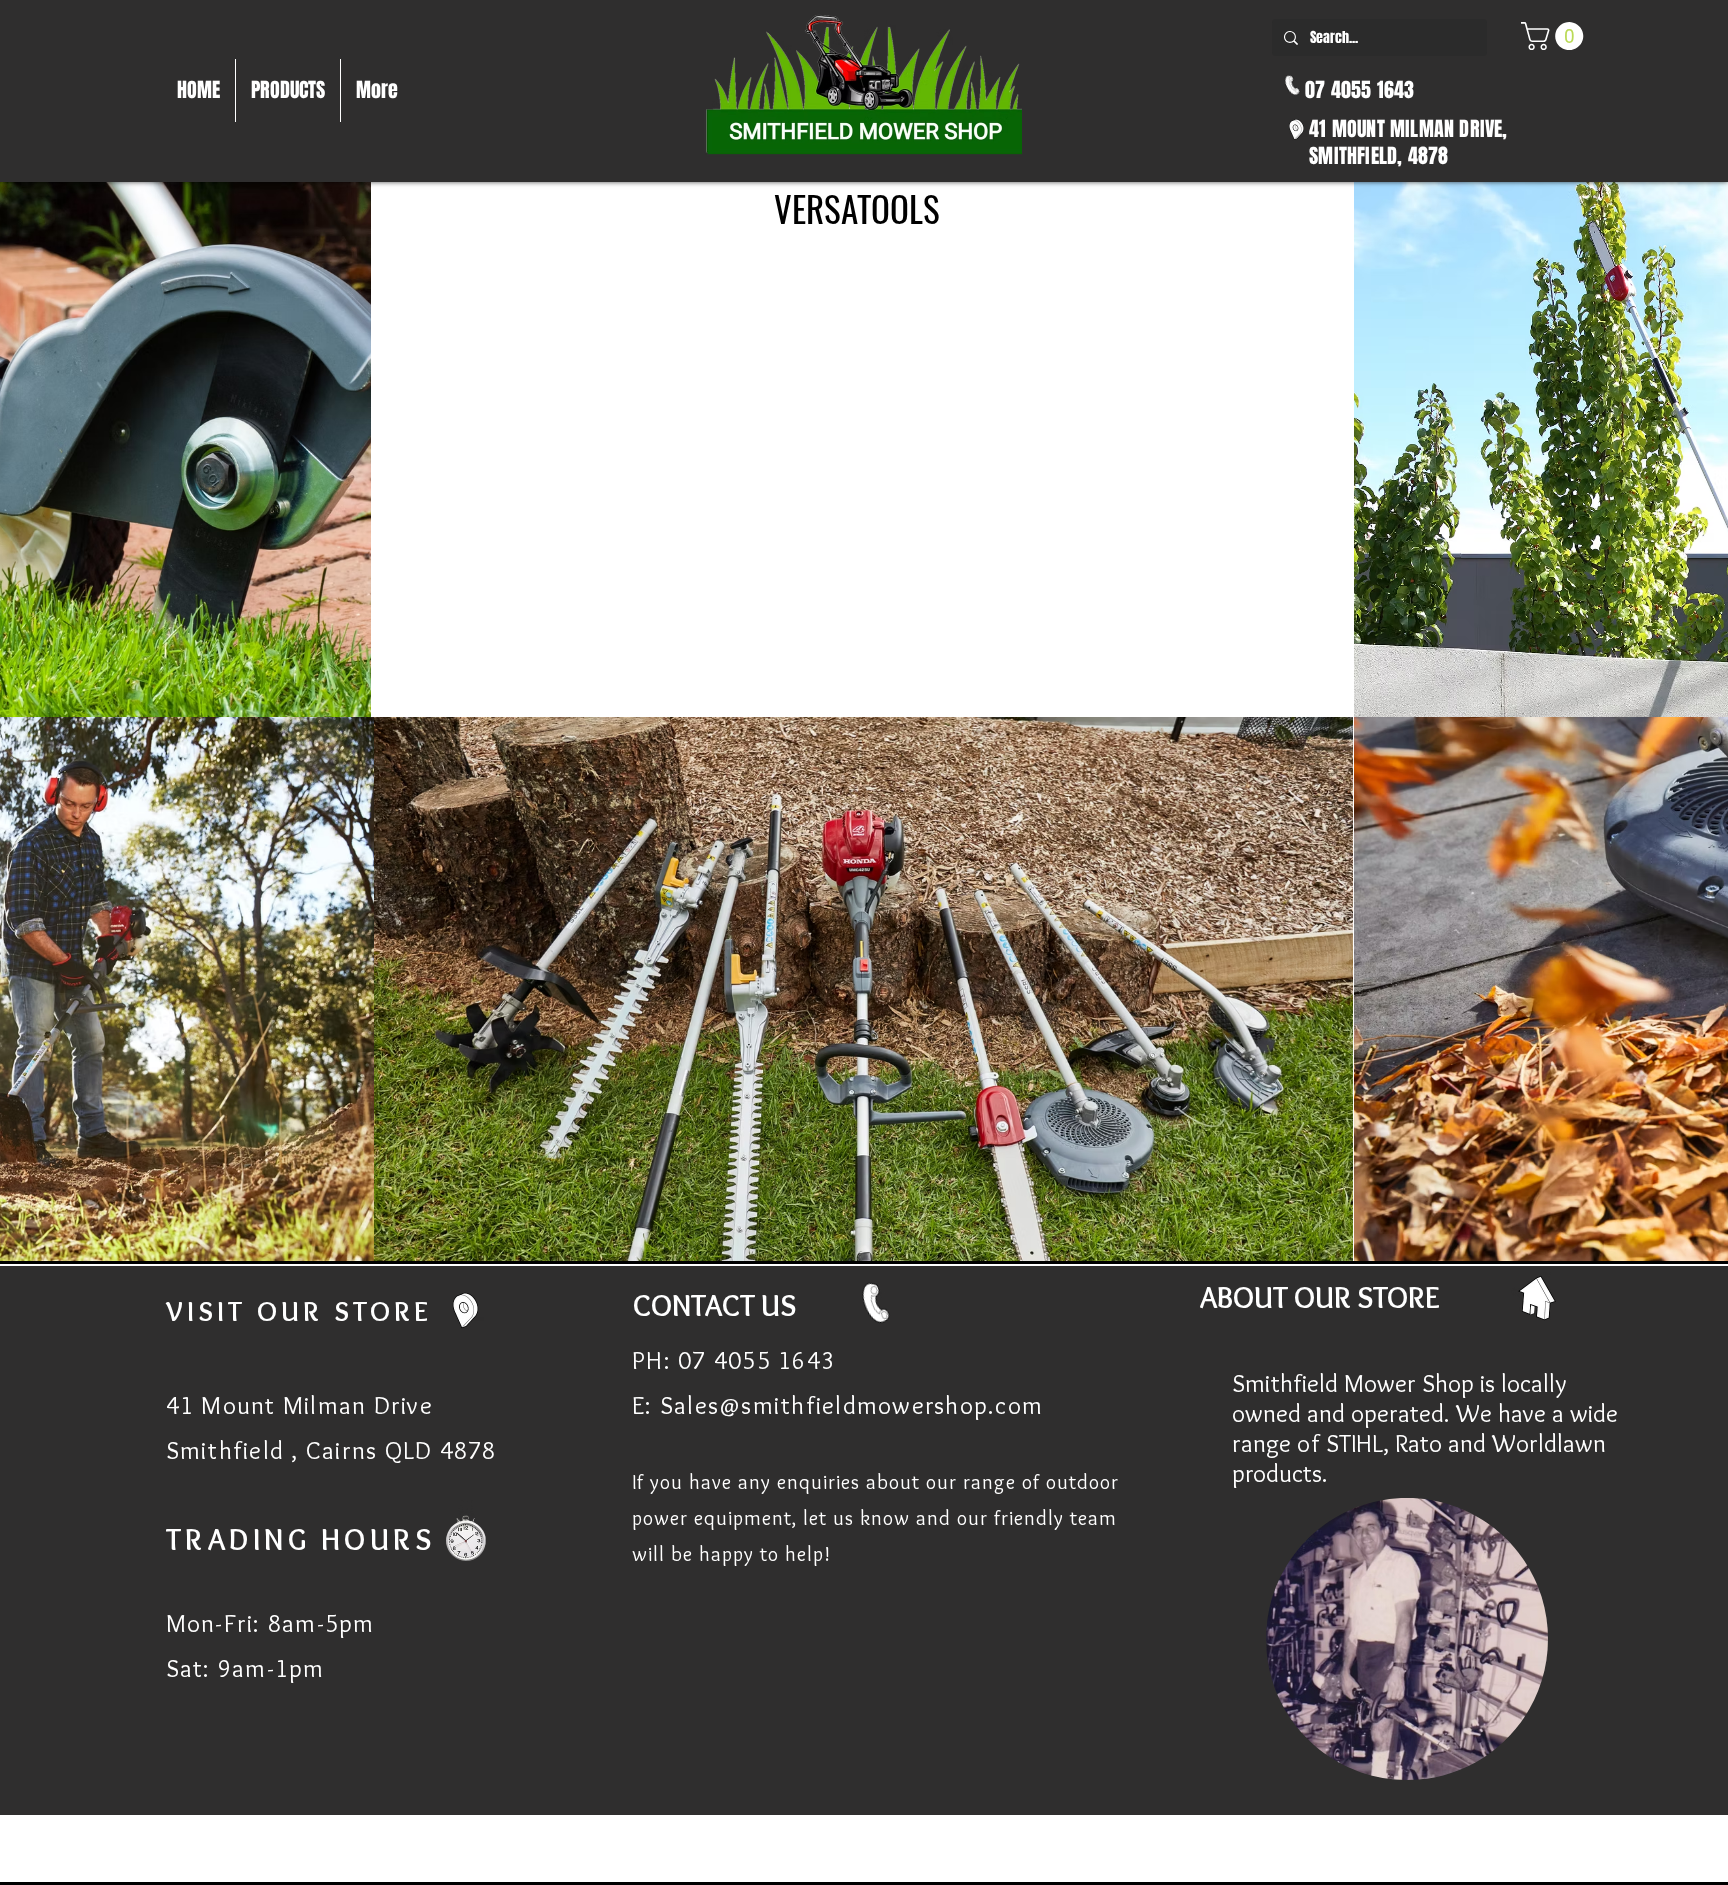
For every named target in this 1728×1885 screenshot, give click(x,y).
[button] (1555, 36)
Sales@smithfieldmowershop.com (851, 1405)
